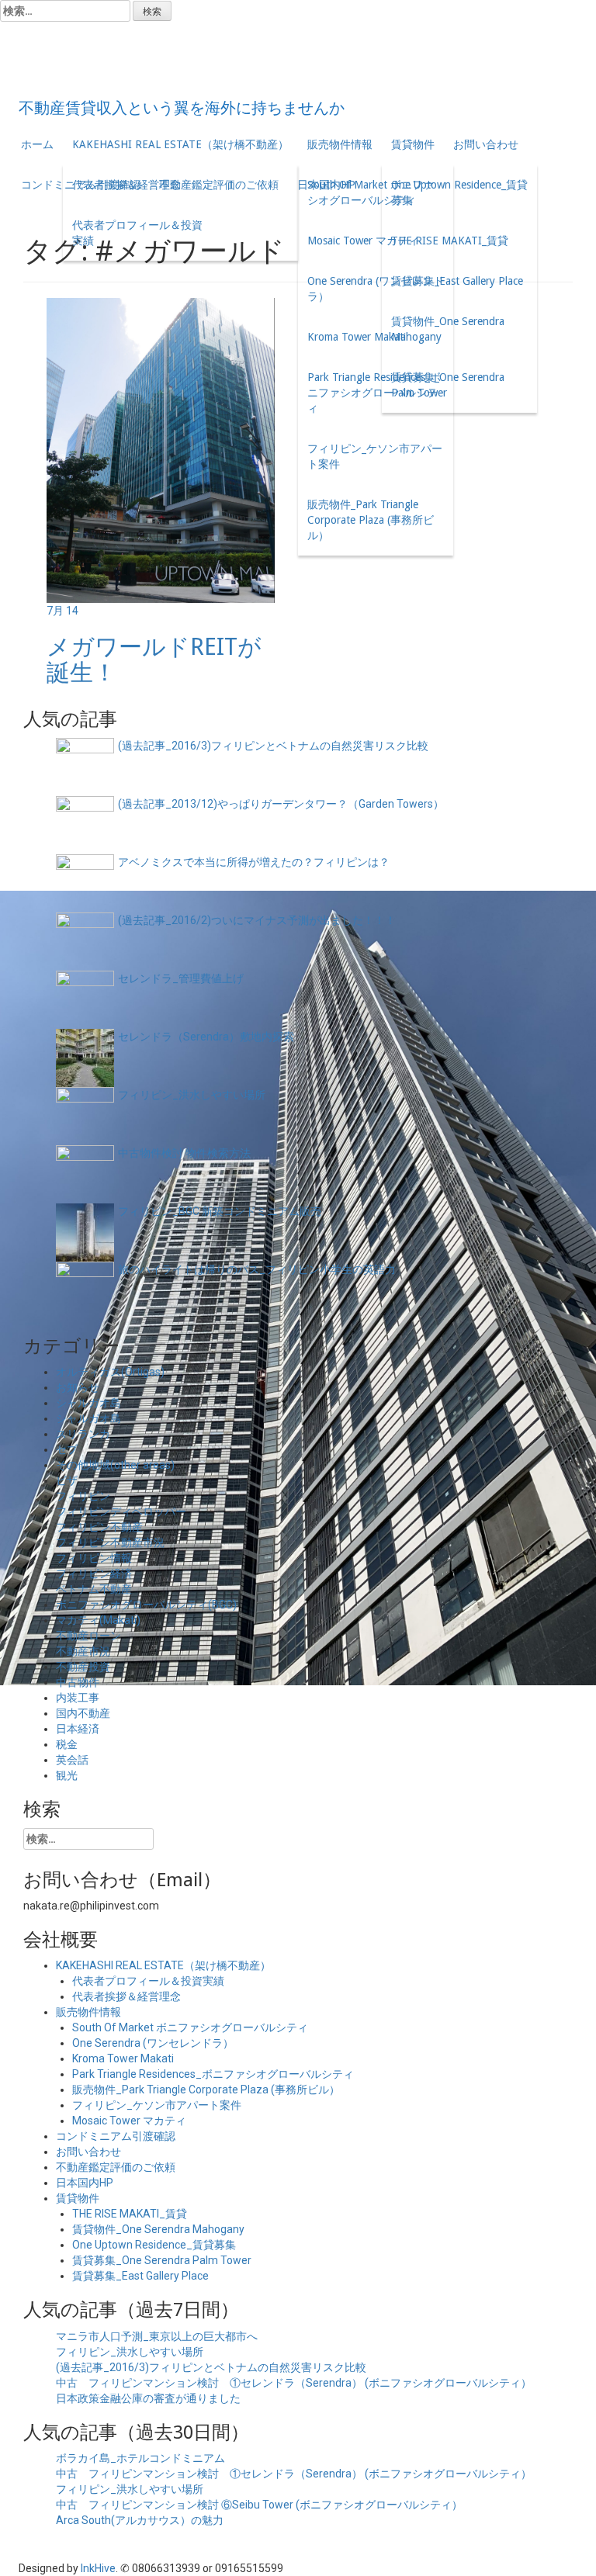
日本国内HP (85, 2183)
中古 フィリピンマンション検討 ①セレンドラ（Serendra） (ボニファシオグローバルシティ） (294, 2383)
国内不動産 (83, 1713)
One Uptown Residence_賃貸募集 (459, 192)
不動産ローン (88, 1636)
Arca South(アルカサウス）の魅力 (140, 2520)
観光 (67, 1775)
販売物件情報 (340, 144)
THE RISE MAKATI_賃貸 (450, 241)
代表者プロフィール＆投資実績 (137, 233)
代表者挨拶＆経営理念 (126, 185)
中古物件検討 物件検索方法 (184, 1153)
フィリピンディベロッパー (121, 1511)
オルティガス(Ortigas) (110, 1372)
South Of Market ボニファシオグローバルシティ (371, 192)
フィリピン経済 (94, 1574)
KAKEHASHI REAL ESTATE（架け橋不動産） (180, 144)
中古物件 (78, 1682)
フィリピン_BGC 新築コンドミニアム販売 (220, 1211)
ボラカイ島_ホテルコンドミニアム (140, 2458)
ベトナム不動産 (94, 1589)
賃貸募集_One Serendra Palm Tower (448, 385)
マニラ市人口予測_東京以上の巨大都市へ (157, 2336)
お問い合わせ (486, 144)
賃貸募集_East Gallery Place (457, 281)
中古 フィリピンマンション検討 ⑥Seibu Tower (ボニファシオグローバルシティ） (259, 2505)
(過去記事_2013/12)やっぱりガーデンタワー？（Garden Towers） (281, 804)
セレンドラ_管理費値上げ (181, 978)
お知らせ (78, 1387)
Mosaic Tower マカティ (363, 241)
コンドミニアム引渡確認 (116, 2136)
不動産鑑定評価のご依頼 (116, 2167)
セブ (67, 1449)
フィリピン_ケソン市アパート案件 (375, 456)
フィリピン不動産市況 (110, 1542)
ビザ (67, 1480)
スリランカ (83, 1434)
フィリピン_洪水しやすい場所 (192, 1095)
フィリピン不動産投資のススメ (294, 62)
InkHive (98, 2568)
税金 (67, 1744)
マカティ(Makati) (98, 1620)
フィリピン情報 (94, 1558)
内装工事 (78, 1698)
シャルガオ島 (88, 1403)
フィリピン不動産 (99, 1527)
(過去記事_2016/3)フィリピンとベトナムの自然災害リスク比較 (273, 746)
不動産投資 (83, 1667)
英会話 (72, 1760)
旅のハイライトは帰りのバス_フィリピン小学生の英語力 (257, 1269)
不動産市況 (83, 1651)
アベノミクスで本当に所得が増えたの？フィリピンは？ (254, 862)
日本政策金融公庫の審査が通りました (148, 2398)
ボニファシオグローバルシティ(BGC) (146, 1605)
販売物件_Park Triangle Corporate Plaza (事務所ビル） (371, 520)
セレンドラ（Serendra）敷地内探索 (206, 1037)
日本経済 (78, 1729)
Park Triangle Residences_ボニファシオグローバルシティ (374, 393)
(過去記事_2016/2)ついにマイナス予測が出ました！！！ (257, 920)
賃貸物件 (413, 144)
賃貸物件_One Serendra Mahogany (448, 329)
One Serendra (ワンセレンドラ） (376, 289)
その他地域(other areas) (115, 1465)
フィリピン (83, 1496)
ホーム (37, 144)
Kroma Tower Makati (357, 337)
